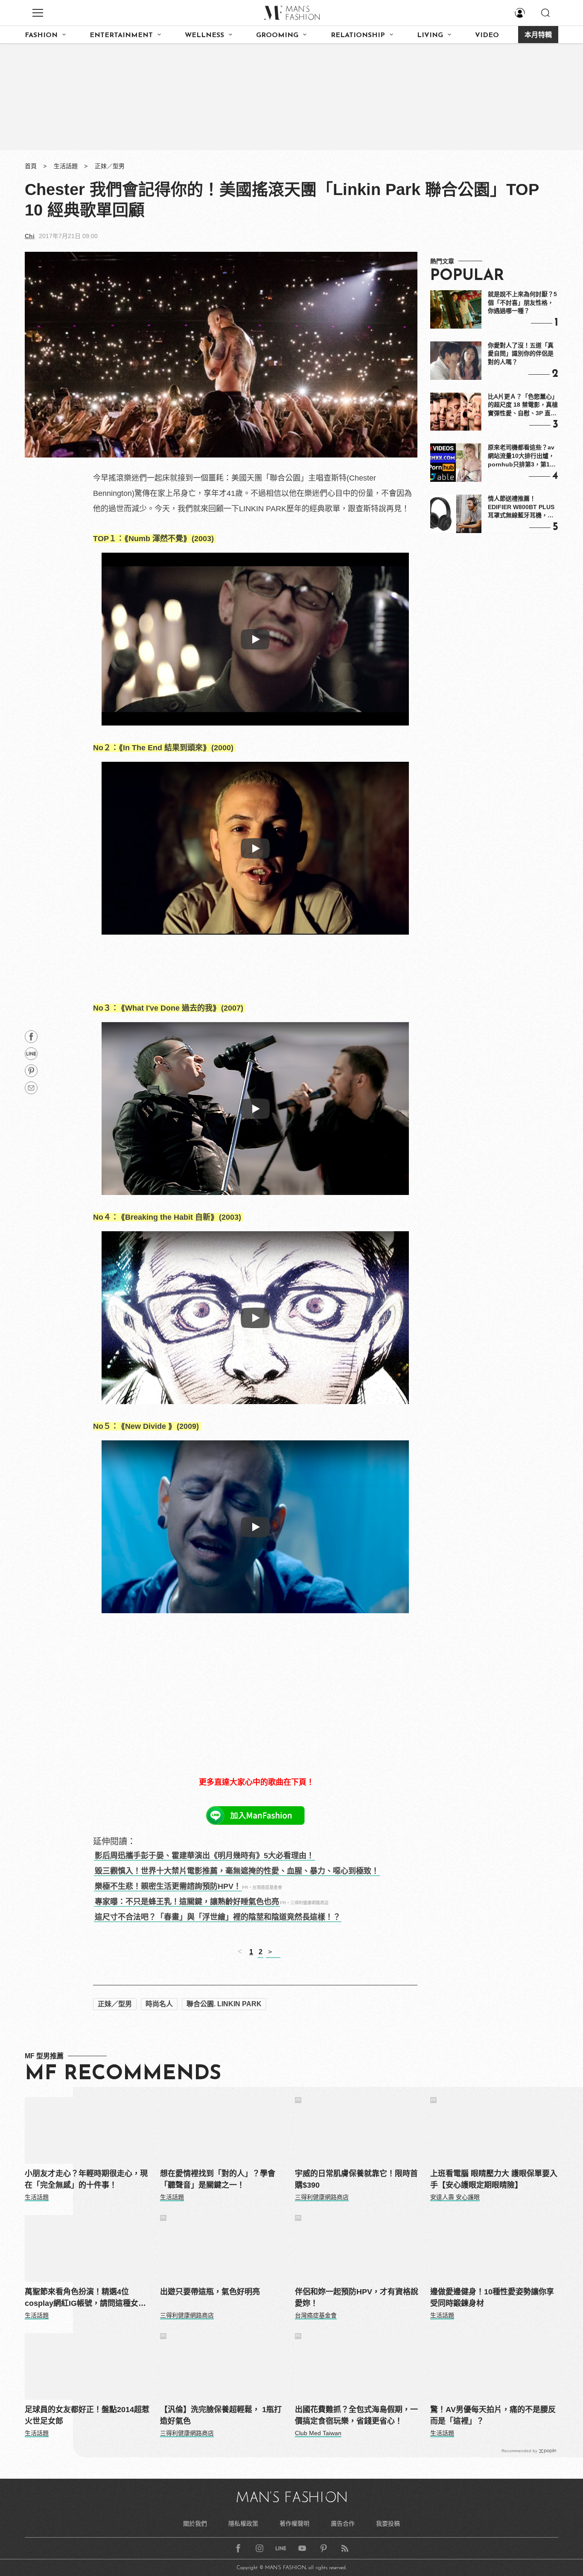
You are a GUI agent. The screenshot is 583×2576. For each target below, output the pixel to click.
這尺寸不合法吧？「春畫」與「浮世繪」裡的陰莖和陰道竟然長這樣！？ (218, 1917)
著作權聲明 (294, 2524)
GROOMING (277, 35)
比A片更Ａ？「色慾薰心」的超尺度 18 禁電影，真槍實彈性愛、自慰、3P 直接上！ (523, 405)
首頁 (31, 166)
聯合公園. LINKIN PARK (224, 2004)
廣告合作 (343, 2524)
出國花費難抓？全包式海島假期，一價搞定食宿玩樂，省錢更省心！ (356, 2415)
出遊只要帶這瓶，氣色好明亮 (210, 2292)
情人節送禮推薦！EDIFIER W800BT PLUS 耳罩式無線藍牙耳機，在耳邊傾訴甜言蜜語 (521, 507)
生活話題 (66, 166)
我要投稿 (388, 2524)
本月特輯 (538, 35)
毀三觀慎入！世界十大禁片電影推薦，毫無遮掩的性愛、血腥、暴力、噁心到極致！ (237, 1871)
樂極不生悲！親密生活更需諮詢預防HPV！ (168, 1886)
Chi (30, 236)
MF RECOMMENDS (123, 2074)
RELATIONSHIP (358, 35)
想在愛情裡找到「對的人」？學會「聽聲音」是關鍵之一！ (218, 2179)
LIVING (430, 35)
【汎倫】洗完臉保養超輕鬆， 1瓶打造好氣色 (221, 2415)
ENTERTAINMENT (121, 35)
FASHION (41, 35)
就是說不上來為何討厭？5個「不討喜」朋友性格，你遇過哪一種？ (522, 302)
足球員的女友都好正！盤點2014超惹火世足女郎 (87, 2415)
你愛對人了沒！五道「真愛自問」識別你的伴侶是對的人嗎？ (521, 354)
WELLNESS (204, 35)
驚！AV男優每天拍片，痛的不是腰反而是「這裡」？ (493, 2415)
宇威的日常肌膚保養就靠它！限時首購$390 (356, 2179)
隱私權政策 (243, 2524)
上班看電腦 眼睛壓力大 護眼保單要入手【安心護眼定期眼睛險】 (494, 2179)
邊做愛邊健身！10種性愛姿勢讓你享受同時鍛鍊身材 (492, 2298)
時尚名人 (159, 2004)
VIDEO (487, 35)
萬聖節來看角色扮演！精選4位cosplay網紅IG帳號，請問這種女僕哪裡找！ (85, 2298)
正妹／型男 (110, 166)
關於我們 (195, 2524)
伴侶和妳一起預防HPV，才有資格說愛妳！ (357, 2298)
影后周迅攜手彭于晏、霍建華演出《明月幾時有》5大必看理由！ (204, 1856)
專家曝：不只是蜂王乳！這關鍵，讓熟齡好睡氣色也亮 (187, 1902)
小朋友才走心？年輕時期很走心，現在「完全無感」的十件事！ (86, 2179)
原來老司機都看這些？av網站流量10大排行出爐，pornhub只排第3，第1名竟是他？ (522, 456)
